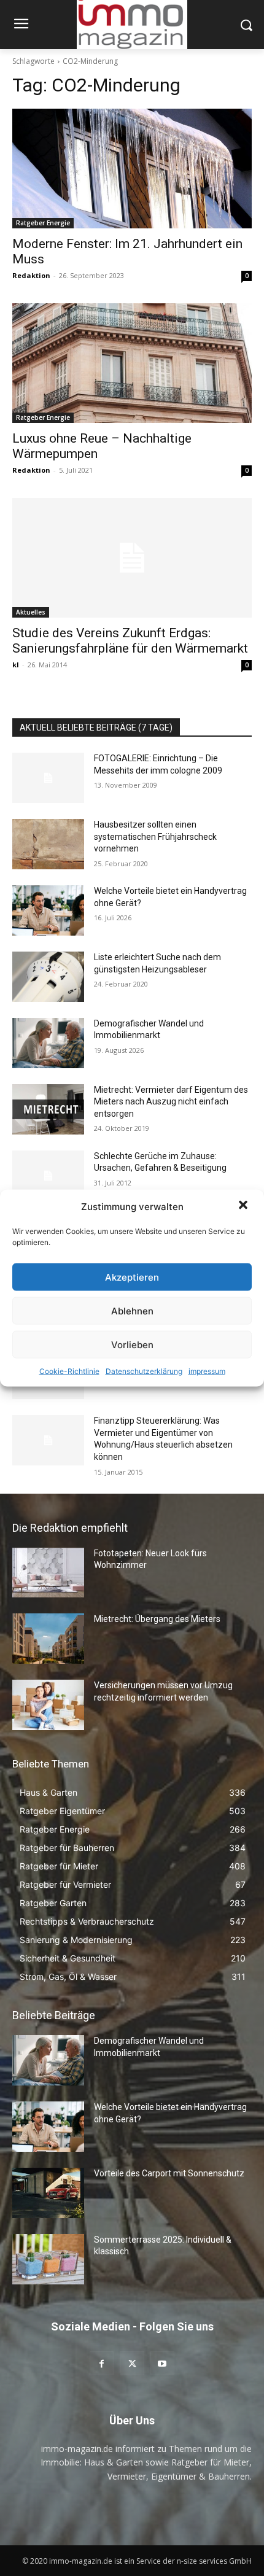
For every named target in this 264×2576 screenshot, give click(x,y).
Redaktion (31, 275)
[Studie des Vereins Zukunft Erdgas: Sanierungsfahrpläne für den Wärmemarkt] (132, 558)
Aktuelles (31, 612)
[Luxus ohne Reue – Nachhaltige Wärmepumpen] (132, 363)
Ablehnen (132, 1310)
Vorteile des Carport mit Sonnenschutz (169, 2173)
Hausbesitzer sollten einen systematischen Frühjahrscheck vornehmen (155, 836)
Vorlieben (132, 1344)
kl (16, 665)
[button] (244, 1206)
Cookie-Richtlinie (69, 1371)
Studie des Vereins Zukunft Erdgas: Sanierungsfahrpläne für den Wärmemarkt (130, 641)
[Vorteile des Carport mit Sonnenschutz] (48, 2193)
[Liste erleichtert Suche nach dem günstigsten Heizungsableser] (48, 977)
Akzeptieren (132, 1277)
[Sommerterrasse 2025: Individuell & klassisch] (48, 2259)
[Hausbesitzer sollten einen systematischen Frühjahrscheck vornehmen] (48, 844)
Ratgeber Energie (43, 223)
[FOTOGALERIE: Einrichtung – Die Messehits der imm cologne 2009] (48, 778)
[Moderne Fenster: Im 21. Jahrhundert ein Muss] (132, 169)
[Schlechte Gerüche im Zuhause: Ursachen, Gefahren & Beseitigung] (48, 1176)
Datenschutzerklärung (144, 1371)
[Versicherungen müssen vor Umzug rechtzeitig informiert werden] (48, 1705)
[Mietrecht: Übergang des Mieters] (48, 1639)
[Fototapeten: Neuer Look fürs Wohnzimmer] (48, 1573)
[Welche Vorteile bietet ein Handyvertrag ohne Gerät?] (48, 910)
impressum (207, 1371)
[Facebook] (102, 2363)
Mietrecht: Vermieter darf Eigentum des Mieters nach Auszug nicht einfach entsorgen (171, 1102)
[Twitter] (132, 2363)
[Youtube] (162, 2363)
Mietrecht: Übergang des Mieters (157, 1619)
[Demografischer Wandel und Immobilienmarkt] (48, 1043)
